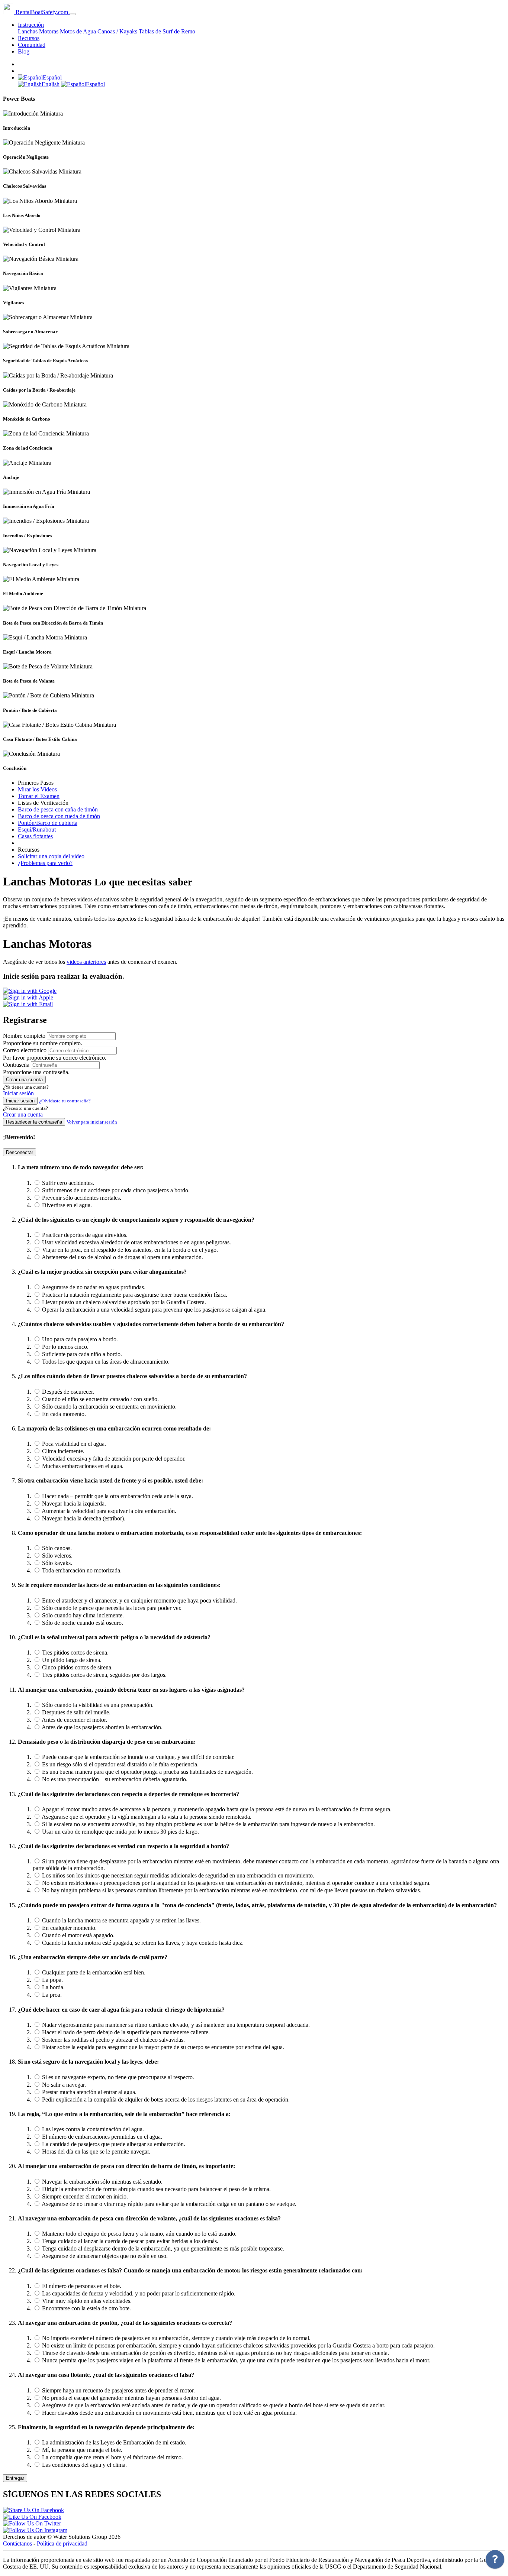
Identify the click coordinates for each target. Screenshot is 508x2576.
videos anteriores (86, 962)
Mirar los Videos (37, 789)
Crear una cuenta (24, 1080)
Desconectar (20, 1152)
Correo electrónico (25, 1050)
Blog (24, 51)
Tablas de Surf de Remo (167, 31)
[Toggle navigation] (73, 14)
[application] (495, 2561)
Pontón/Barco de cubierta (48, 823)
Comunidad (32, 45)
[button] (40, 77)
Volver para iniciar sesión (92, 1122)
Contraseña (16, 1065)
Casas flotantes (35, 836)
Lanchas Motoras (38, 31)
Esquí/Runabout (37, 829)
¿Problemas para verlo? (45, 863)
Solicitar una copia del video (51, 856)
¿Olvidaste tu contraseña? (65, 1101)
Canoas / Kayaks (117, 31)
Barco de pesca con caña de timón (58, 809)
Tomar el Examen (39, 796)
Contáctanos (17, 2543)
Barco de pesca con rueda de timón (59, 816)
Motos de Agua (78, 31)
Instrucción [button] (31, 25)
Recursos (29, 38)
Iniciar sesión (18, 1093)
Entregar (15, 2478)
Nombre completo (24, 1036)
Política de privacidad (62, 2543)
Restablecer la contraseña (34, 1122)
